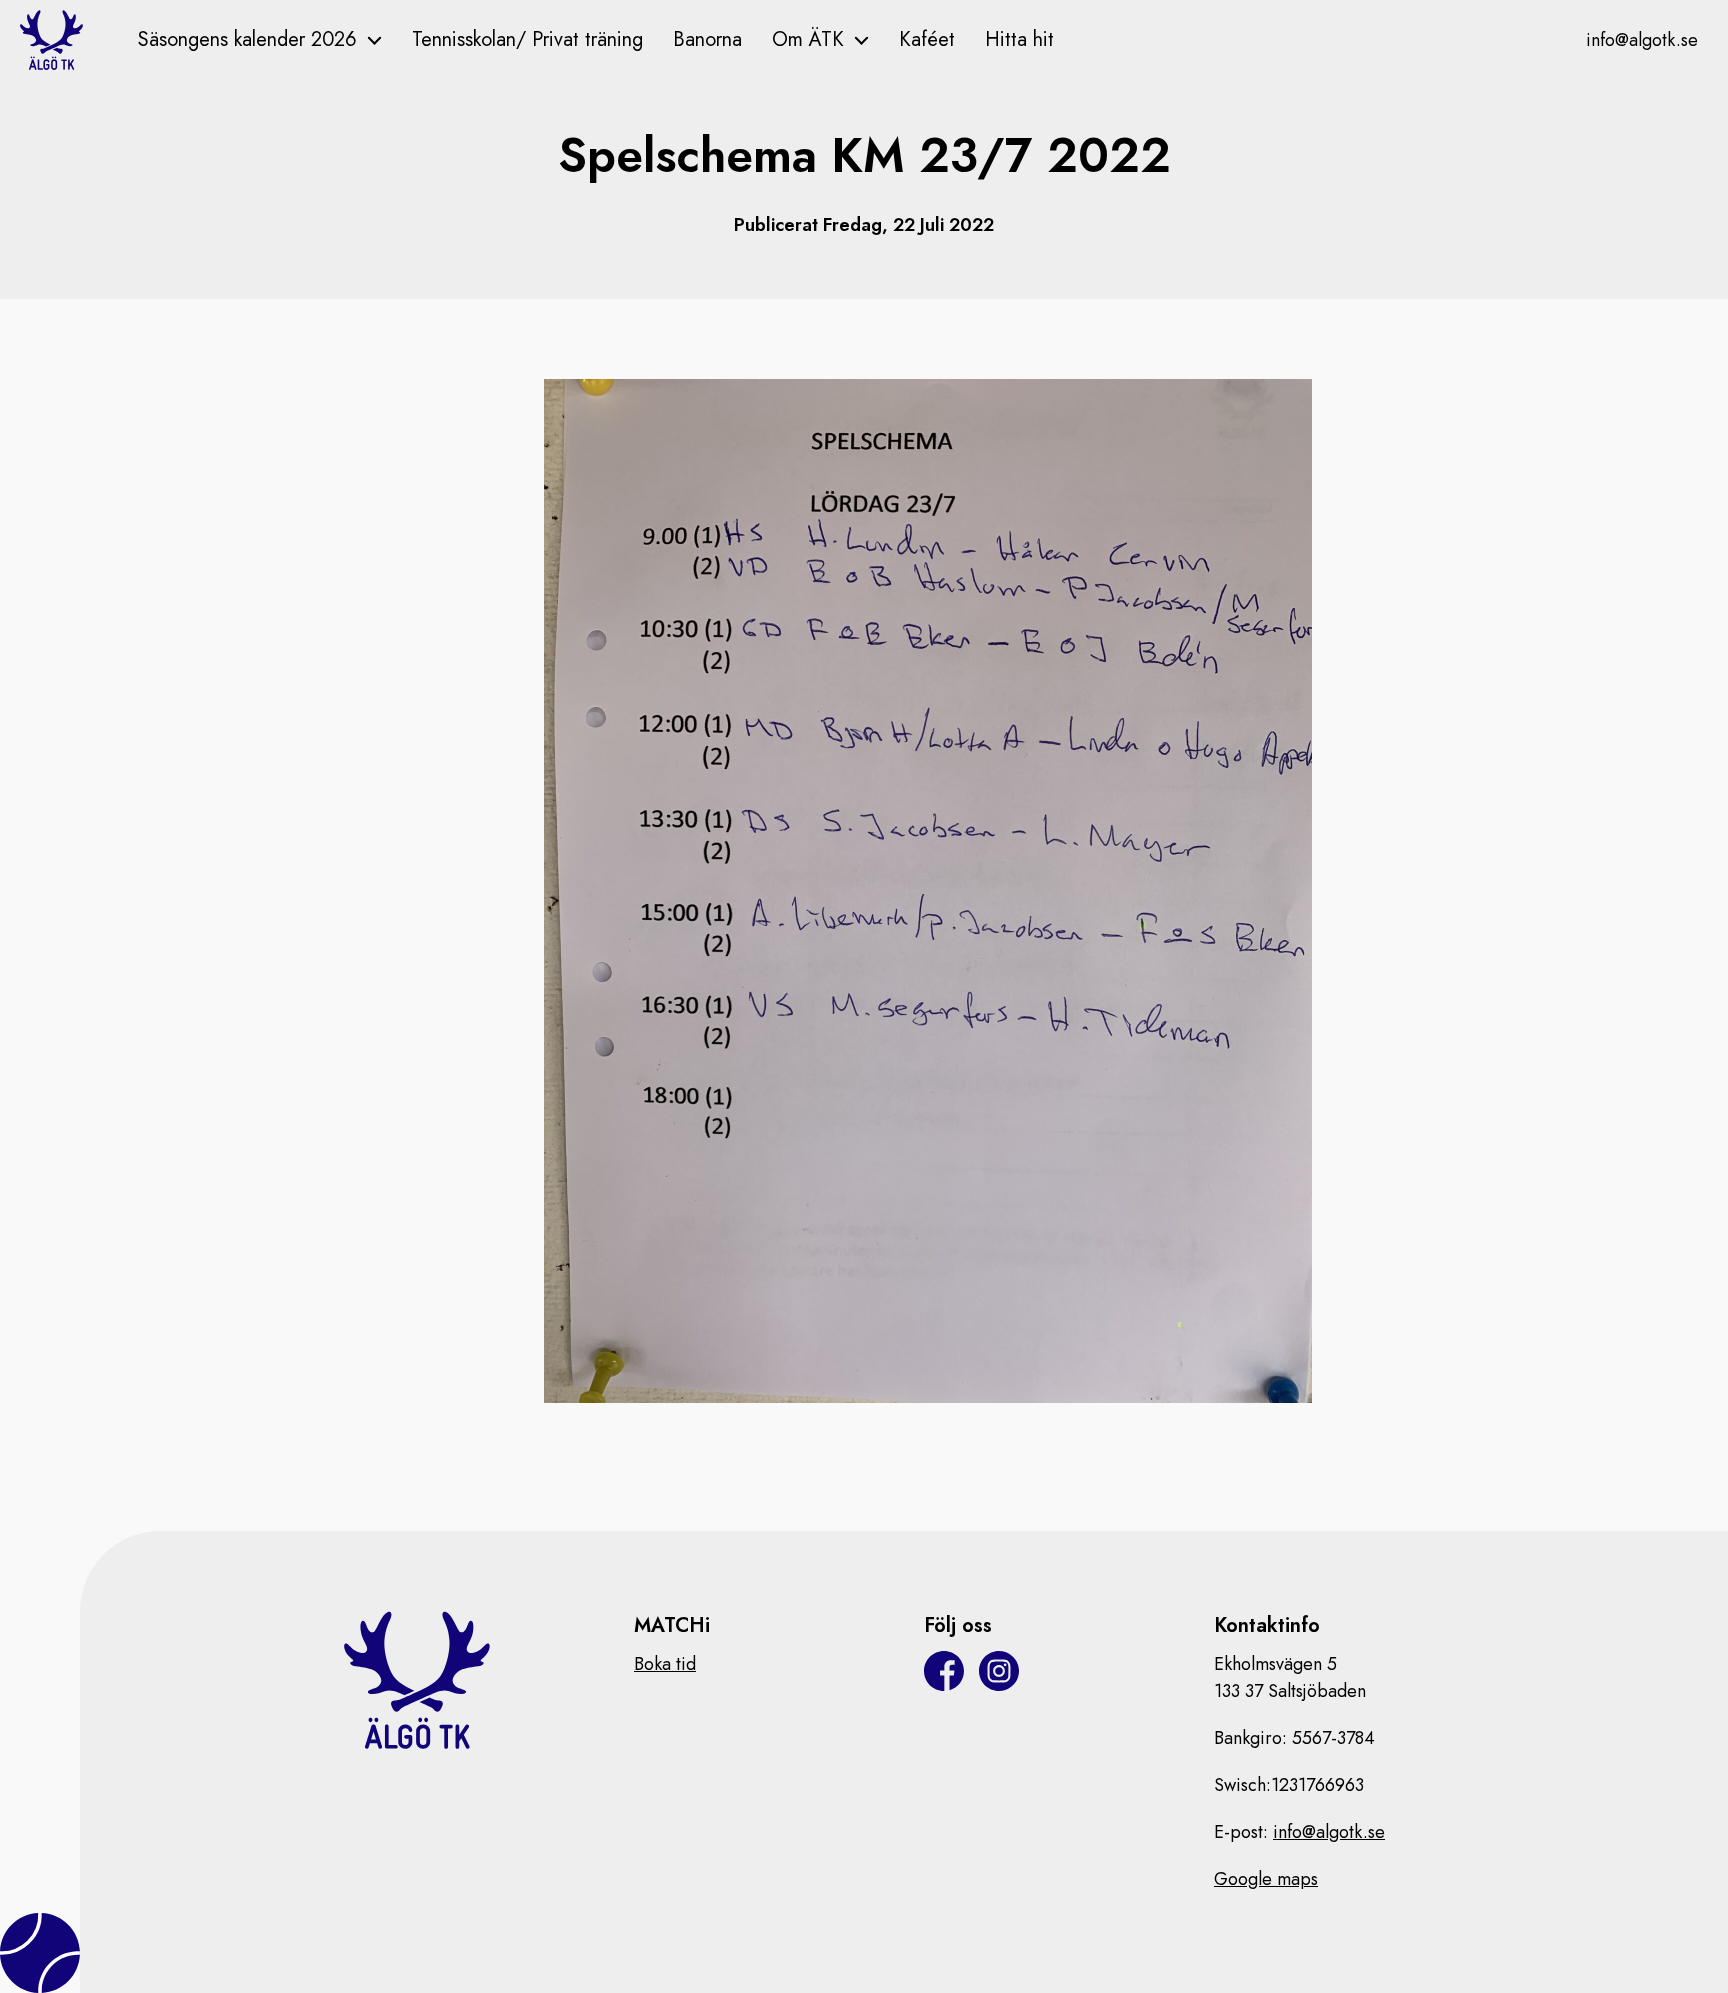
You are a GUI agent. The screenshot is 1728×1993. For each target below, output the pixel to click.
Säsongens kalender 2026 (247, 39)
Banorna (707, 39)
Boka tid (665, 1664)
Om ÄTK (808, 39)
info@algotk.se (1642, 40)
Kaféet (927, 39)
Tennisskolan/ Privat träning (527, 39)
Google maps (1266, 1879)
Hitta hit (1019, 39)
